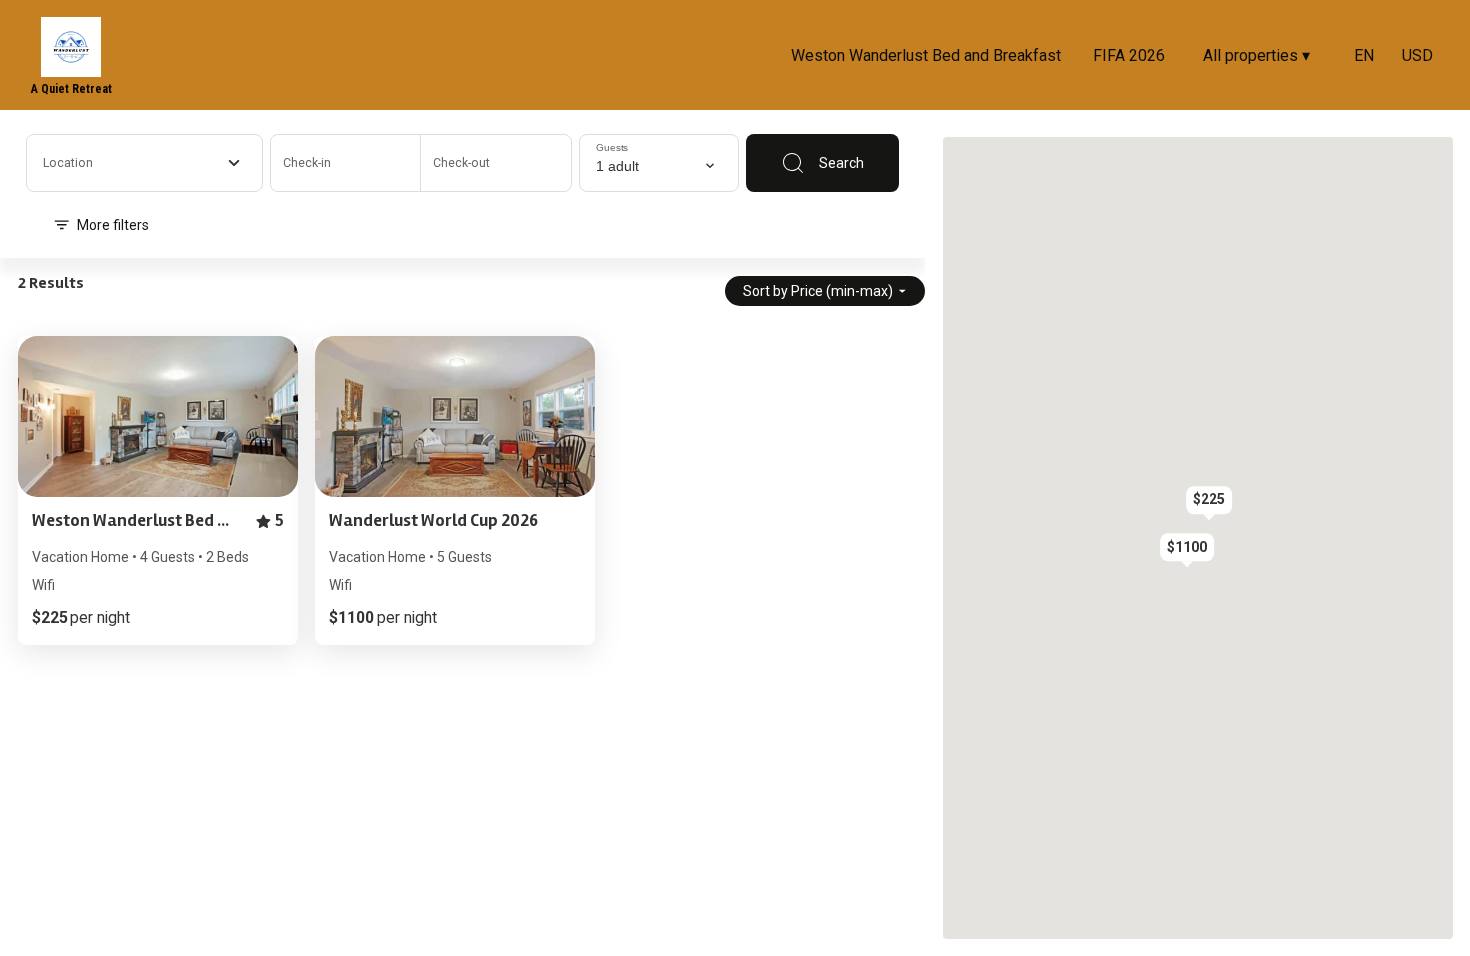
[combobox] (144, 163)
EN (1364, 55)
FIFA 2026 (1129, 55)
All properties (1256, 55)
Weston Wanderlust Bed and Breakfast (926, 55)
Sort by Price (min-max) (818, 291)
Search (841, 163)
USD (1417, 55)
